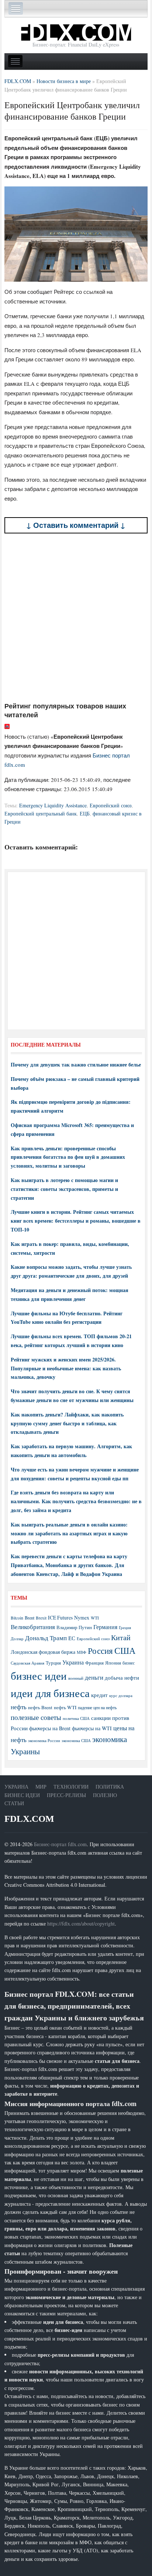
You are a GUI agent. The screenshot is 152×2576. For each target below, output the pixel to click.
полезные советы (36, 1717)
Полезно (105, 1795)
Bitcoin (17, 1618)
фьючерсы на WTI (92, 1728)
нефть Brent (40, 1707)
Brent (30, 1618)
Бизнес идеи (22, 1795)
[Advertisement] (76, 618)
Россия (100, 1651)
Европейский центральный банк (41, 813)
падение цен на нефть (97, 1708)
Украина (73, 1662)
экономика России (44, 1741)
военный (76, 1678)
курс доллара (121, 1695)
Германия (105, 1627)
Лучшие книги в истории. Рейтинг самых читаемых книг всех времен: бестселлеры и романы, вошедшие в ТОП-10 (76, 1221)
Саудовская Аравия (27, 1663)
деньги (94, 1677)
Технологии (71, 1787)
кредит (99, 1695)
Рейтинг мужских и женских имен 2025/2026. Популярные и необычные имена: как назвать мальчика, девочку (66, 1368)
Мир (41, 1787)
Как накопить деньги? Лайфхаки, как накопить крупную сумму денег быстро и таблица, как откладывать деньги (67, 1423)
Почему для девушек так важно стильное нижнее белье (76, 1064)
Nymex (82, 1617)
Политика (110, 1787)
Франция (94, 1663)
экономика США (76, 1740)
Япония (113, 1663)
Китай (121, 1637)
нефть (19, 1707)
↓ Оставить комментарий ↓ (76, 525)
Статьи (14, 1803)
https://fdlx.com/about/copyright (81, 1924)
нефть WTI (65, 1707)
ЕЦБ (85, 813)
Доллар (17, 1639)
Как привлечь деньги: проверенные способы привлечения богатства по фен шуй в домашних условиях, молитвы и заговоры (68, 1157)
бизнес (129, 1663)
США (125, 1651)
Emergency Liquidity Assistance (53, 805)
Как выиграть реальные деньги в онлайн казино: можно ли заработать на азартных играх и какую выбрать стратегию (69, 1533)
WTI (95, 1618)
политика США (76, 1718)
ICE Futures (60, 1617)
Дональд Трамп (46, 1638)
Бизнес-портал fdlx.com (60, 1844)
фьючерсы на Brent (50, 1728)
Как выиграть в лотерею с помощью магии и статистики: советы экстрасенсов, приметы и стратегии (64, 1189)
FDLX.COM (29, 1819)
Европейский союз (111, 805)
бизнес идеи (39, 1675)
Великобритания (33, 1627)
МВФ (82, 1652)
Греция (125, 1627)
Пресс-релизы (66, 1795)
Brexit (41, 1618)
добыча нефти (122, 1677)
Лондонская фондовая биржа (43, 1652)
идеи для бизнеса (50, 1693)
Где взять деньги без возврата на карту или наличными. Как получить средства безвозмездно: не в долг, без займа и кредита (76, 1501)
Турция (53, 1663)
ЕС (72, 1638)
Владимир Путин (74, 1627)
